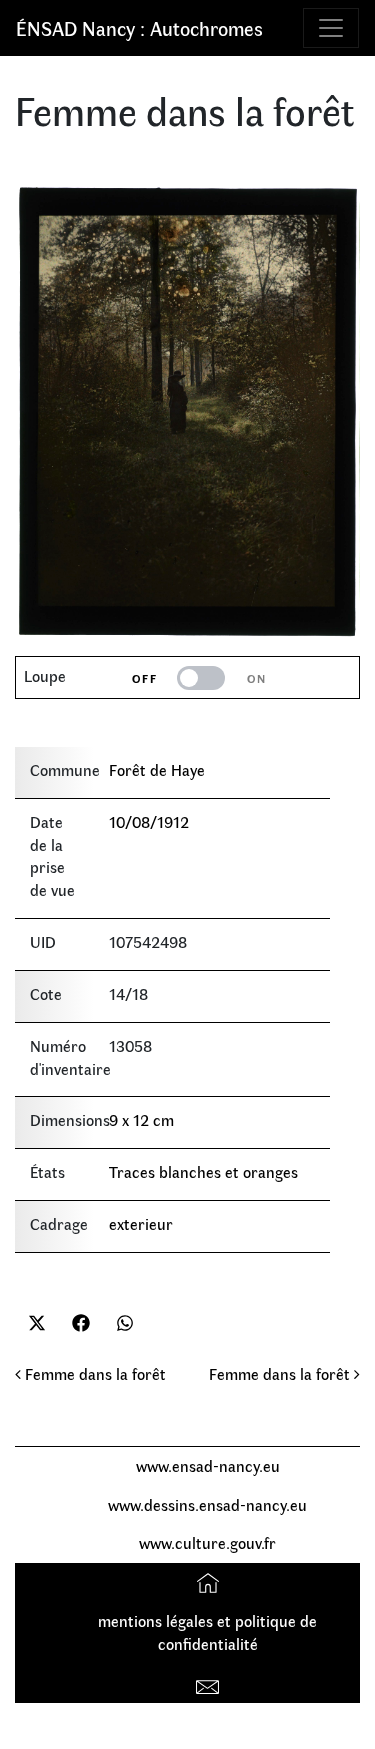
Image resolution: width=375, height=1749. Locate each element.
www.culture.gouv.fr (207, 1542)
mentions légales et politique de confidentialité (207, 1632)
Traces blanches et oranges (203, 1171)
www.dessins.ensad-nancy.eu (207, 1504)
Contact (210, 1682)
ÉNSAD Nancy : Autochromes (139, 27)
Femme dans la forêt (93, 1373)
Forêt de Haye (157, 769)
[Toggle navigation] (331, 28)
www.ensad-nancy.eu (208, 1465)
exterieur (141, 1223)
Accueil (210, 1581)
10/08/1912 (149, 821)
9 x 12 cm (141, 1119)
